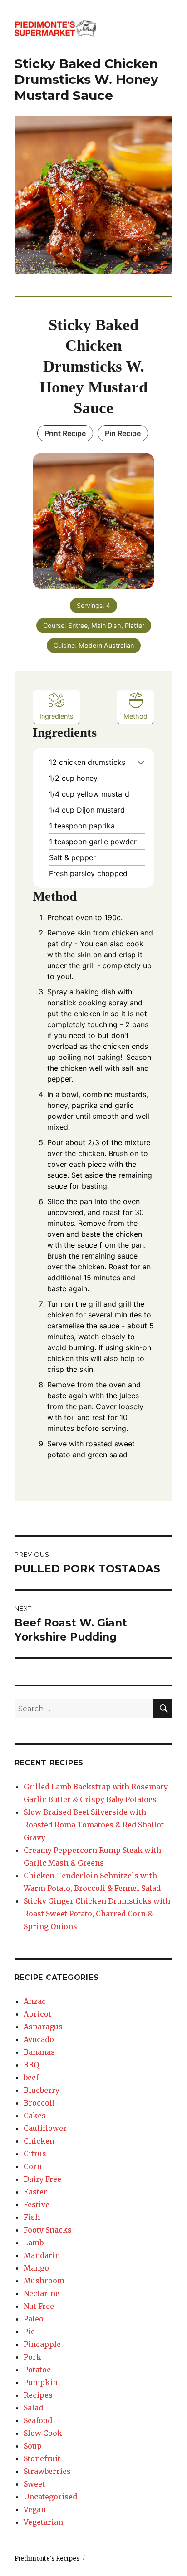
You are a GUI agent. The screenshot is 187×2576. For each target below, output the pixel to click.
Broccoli (39, 2103)
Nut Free (39, 2306)
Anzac (35, 2001)
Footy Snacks (48, 2230)
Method (135, 716)
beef (31, 2077)
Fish (32, 2217)
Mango (36, 2268)
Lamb (34, 2243)
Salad (33, 2408)
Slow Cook (43, 2433)
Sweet (34, 2484)
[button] (141, 762)
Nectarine (42, 2293)
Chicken (39, 2141)
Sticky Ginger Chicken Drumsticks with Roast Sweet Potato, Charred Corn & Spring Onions (97, 1914)
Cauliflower (45, 2128)
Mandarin (42, 2255)
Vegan (35, 2509)
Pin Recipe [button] (123, 433)
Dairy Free (42, 2179)
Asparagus (43, 2027)
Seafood (38, 2420)
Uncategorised (50, 2497)
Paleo (34, 2319)
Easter (35, 2192)
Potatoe (37, 2370)
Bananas (39, 2052)
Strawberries (47, 2471)
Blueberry (42, 2090)
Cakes (35, 2116)
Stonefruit (42, 2458)
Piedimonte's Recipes (47, 2559)
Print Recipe (65, 433)
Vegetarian (43, 2522)
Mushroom (44, 2281)
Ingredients (57, 716)
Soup (33, 2446)
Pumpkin (41, 2382)
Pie (29, 2331)
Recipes (38, 2395)
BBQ (31, 2065)
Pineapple (42, 2344)
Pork (32, 2357)
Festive (37, 2204)
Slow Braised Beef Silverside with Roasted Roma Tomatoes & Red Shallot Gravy (94, 1825)
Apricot (37, 2014)
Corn (33, 2166)
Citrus (35, 2154)
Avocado (39, 2039)
